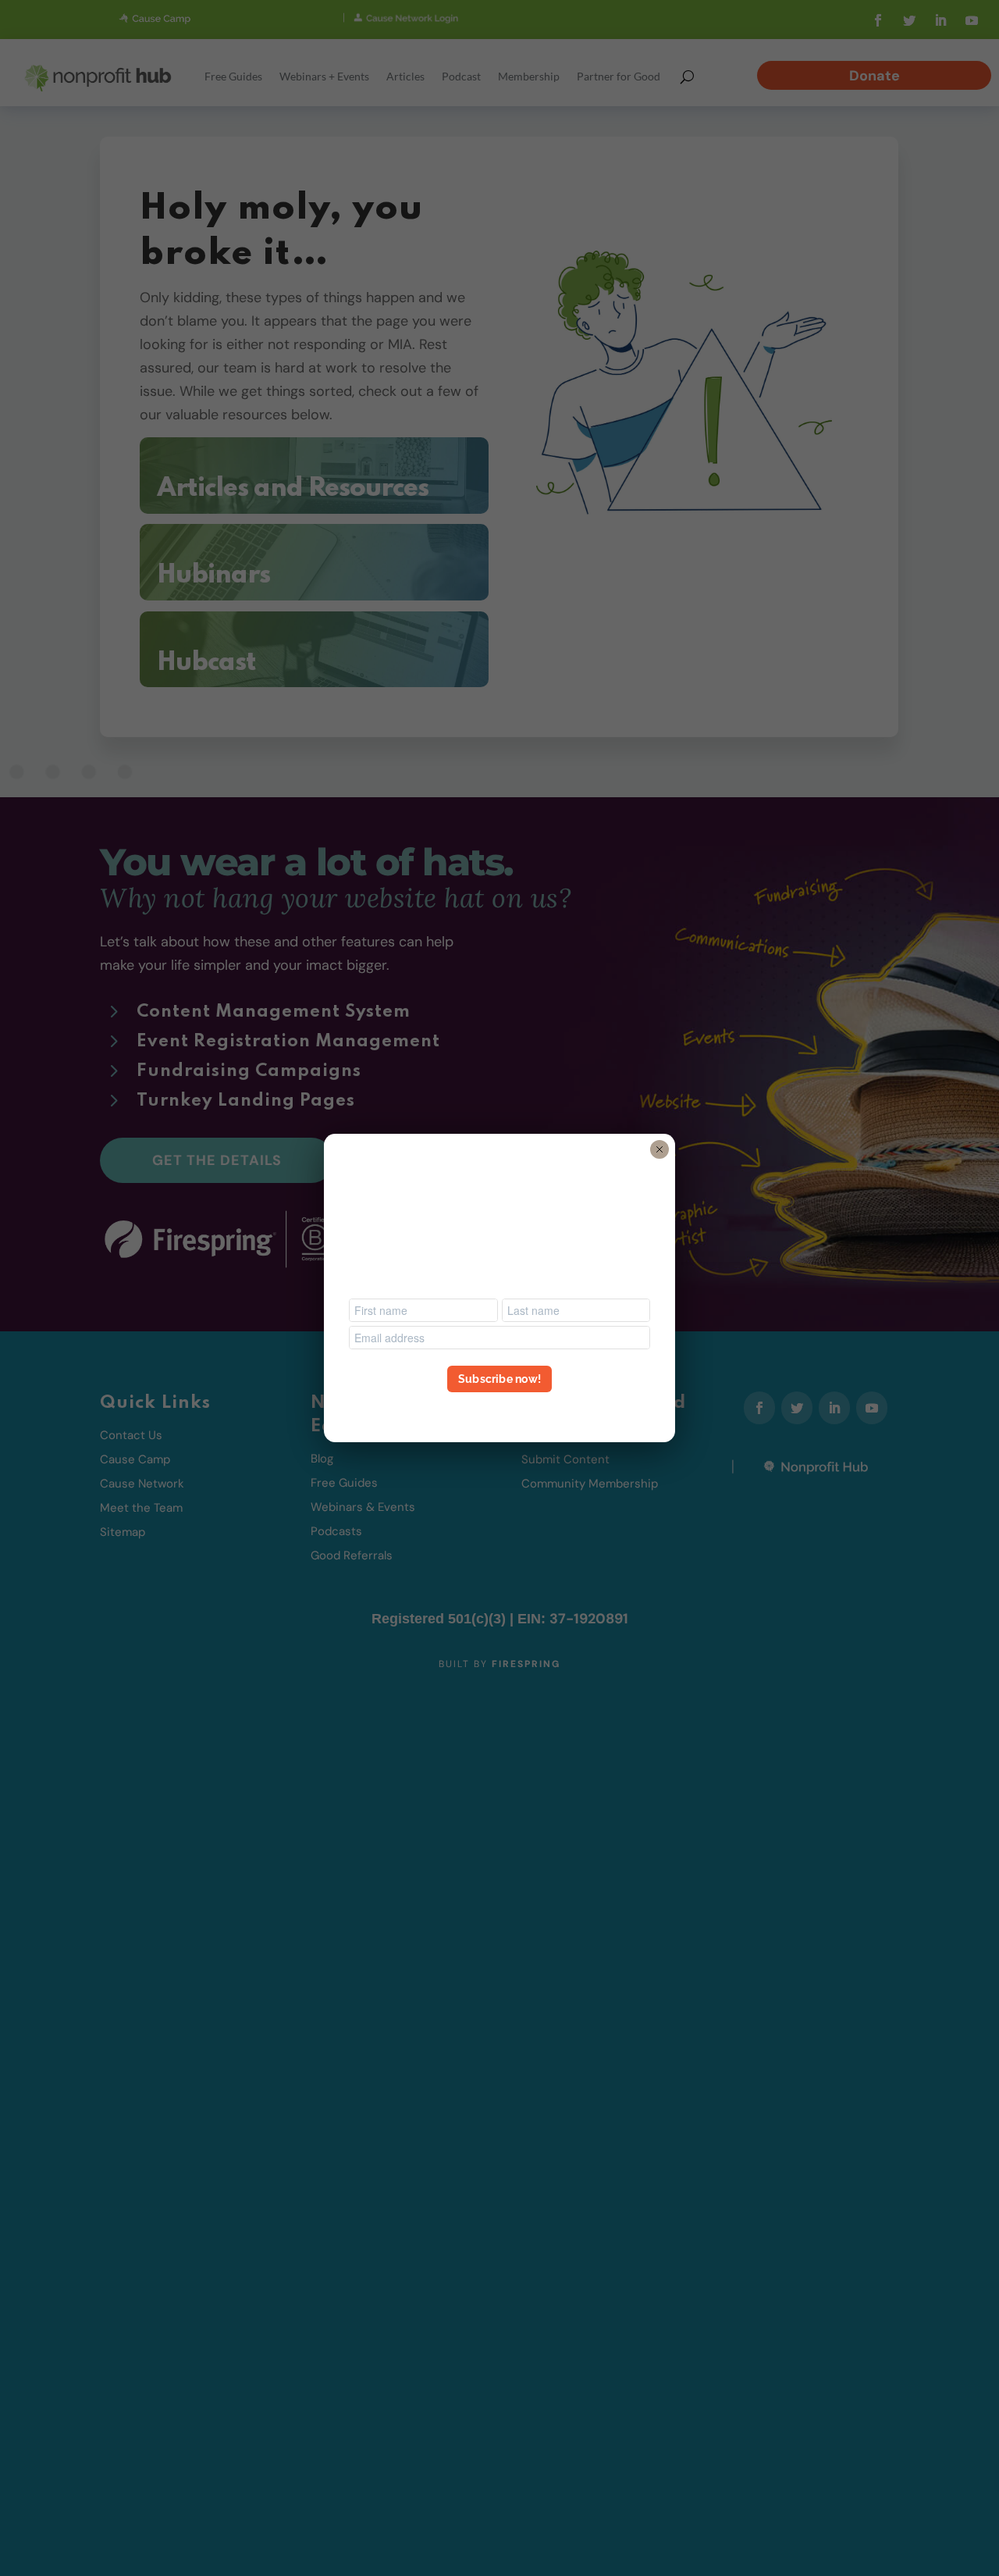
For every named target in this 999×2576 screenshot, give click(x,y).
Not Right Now (499, 1407)
